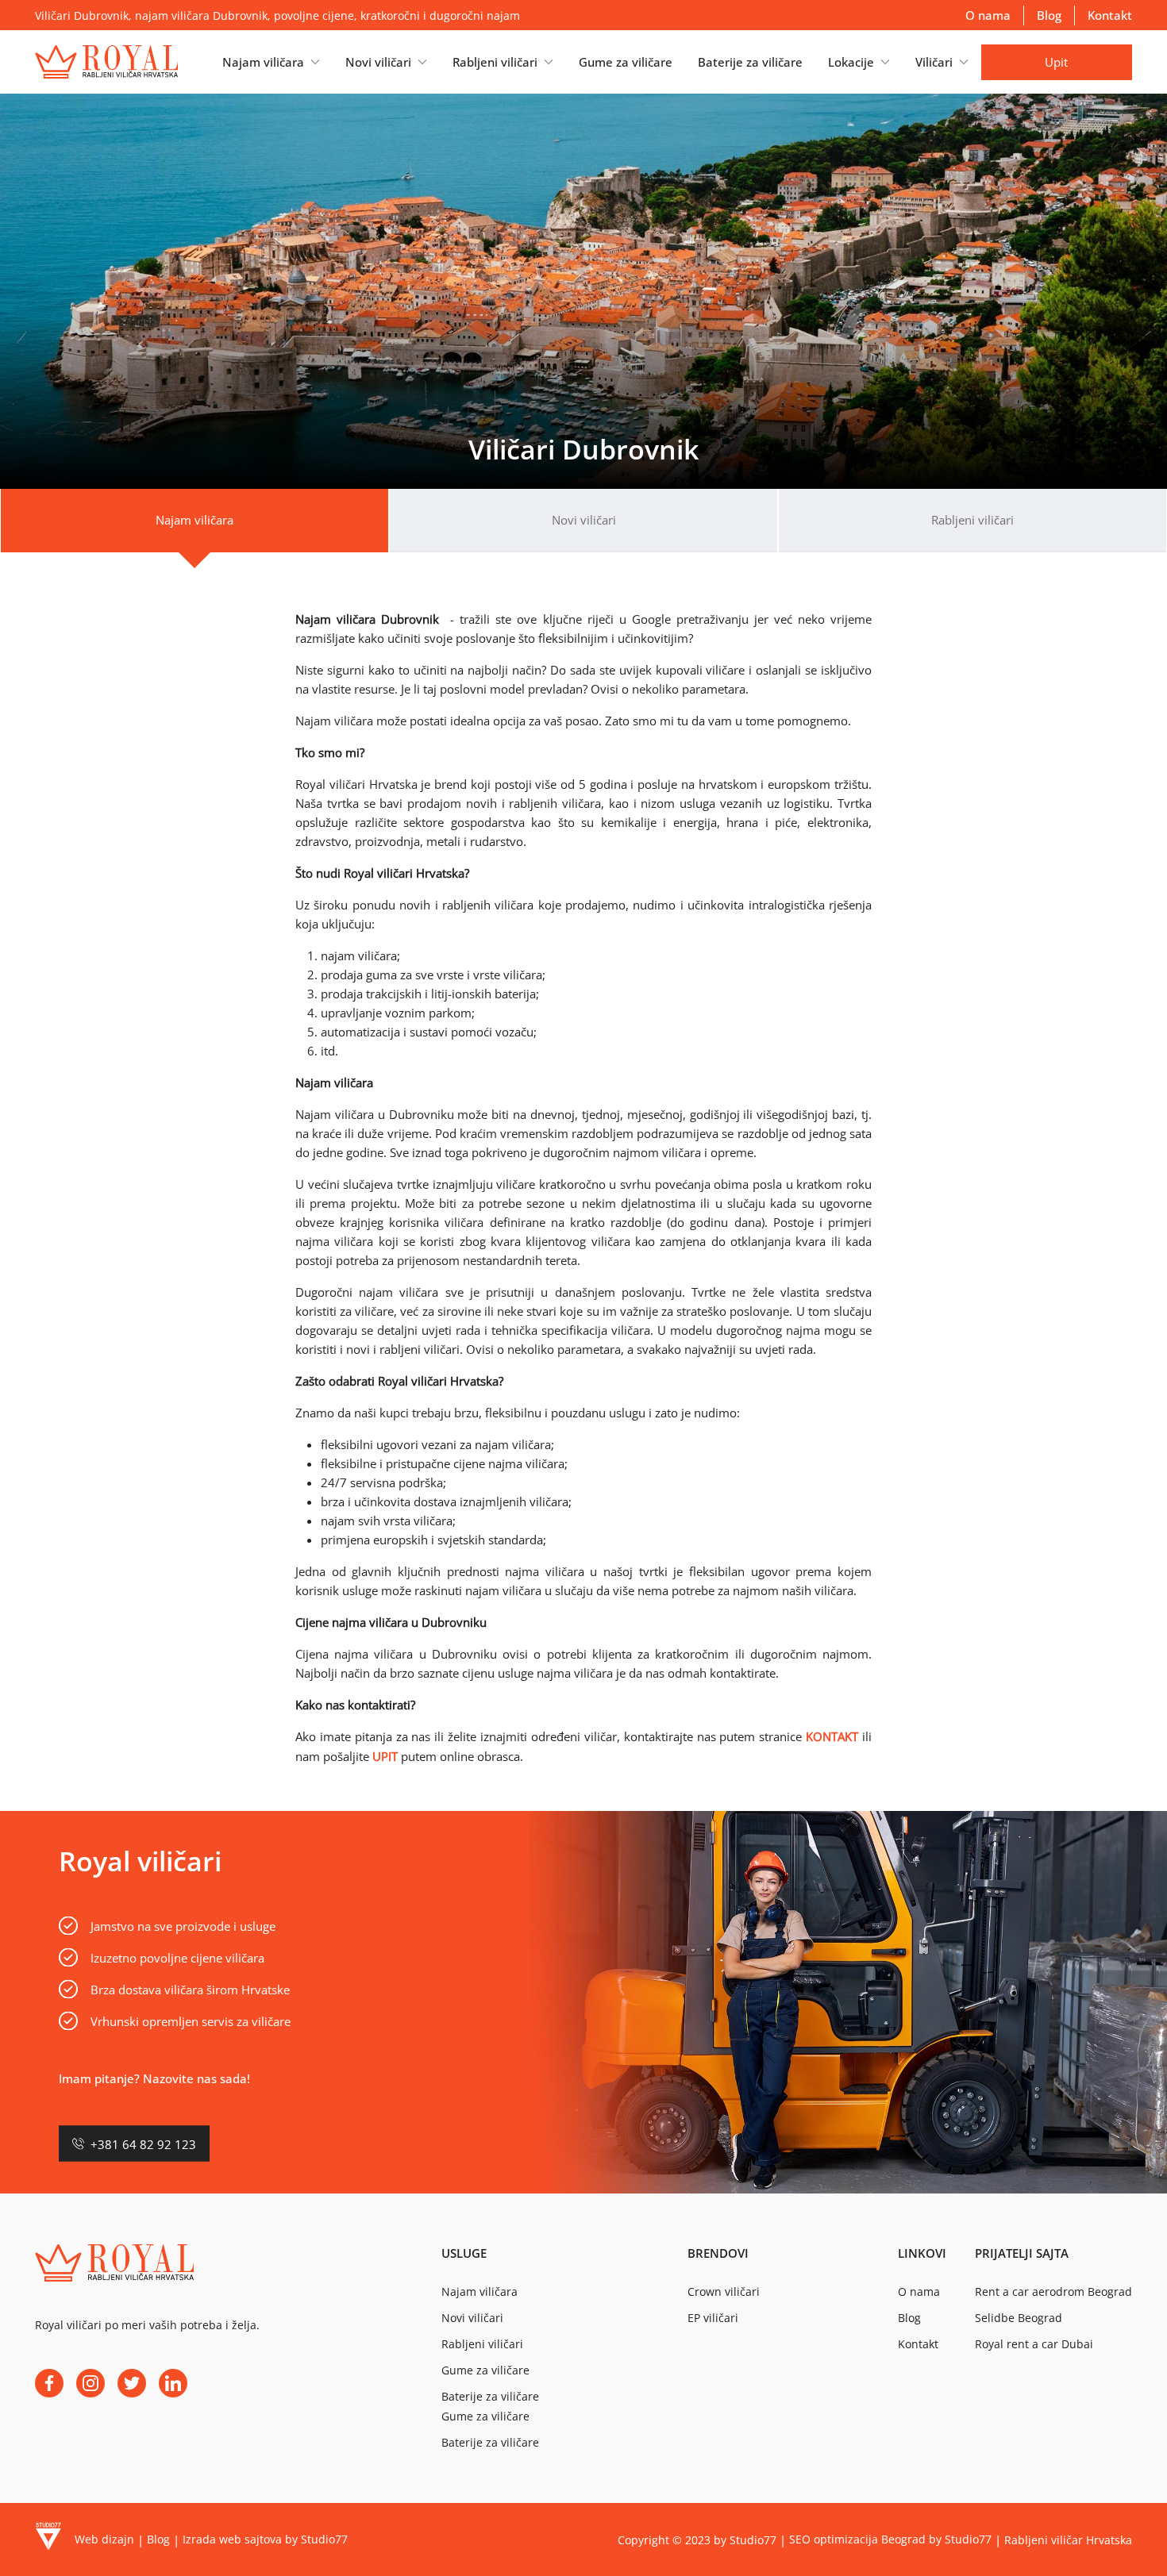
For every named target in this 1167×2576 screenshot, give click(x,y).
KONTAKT (832, 1736)
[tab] (194, 521)
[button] (271, 62)
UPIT (385, 1756)
